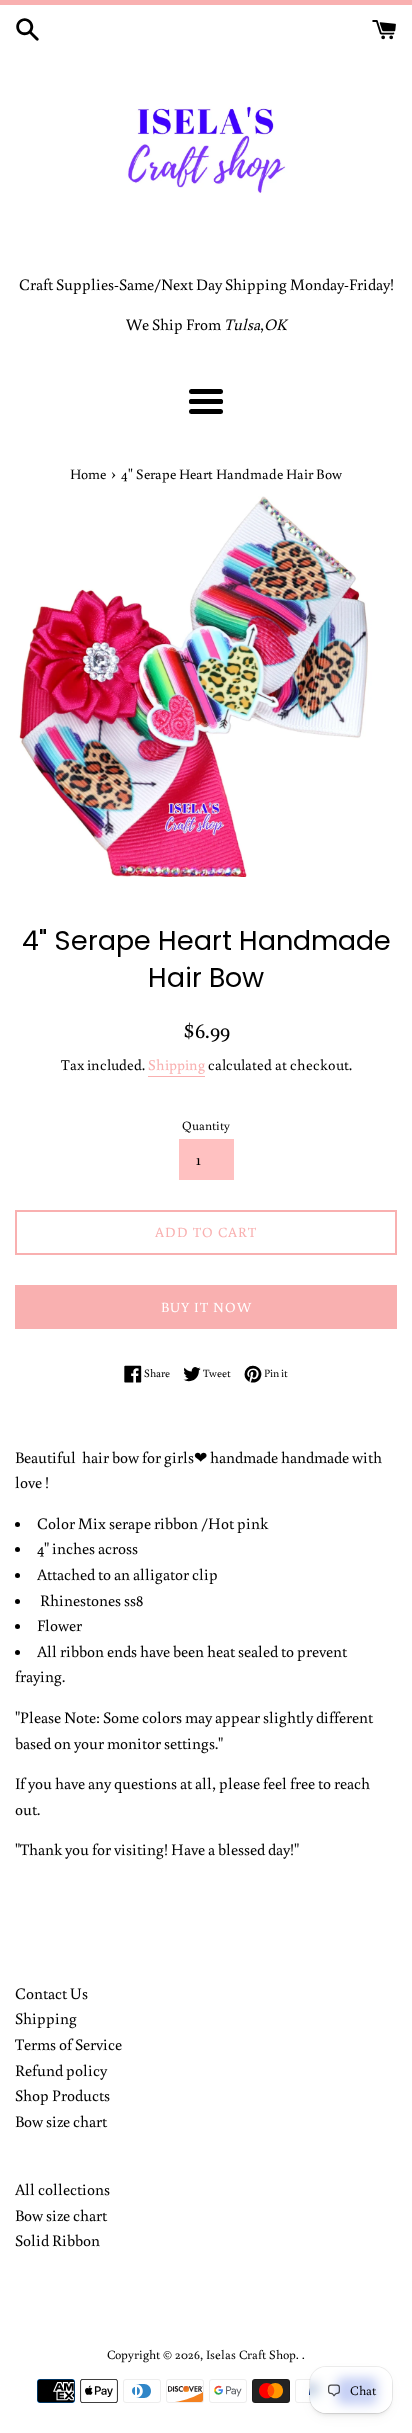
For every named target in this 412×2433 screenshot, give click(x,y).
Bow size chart (61, 2121)
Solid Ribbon (57, 2240)
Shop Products (62, 2095)
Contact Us (51, 1993)
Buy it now (206, 1307)
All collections (62, 2189)
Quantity (206, 1125)
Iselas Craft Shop (251, 2354)
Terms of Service (68, 2044)
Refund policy (61, 2070)
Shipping (176, 1064)
